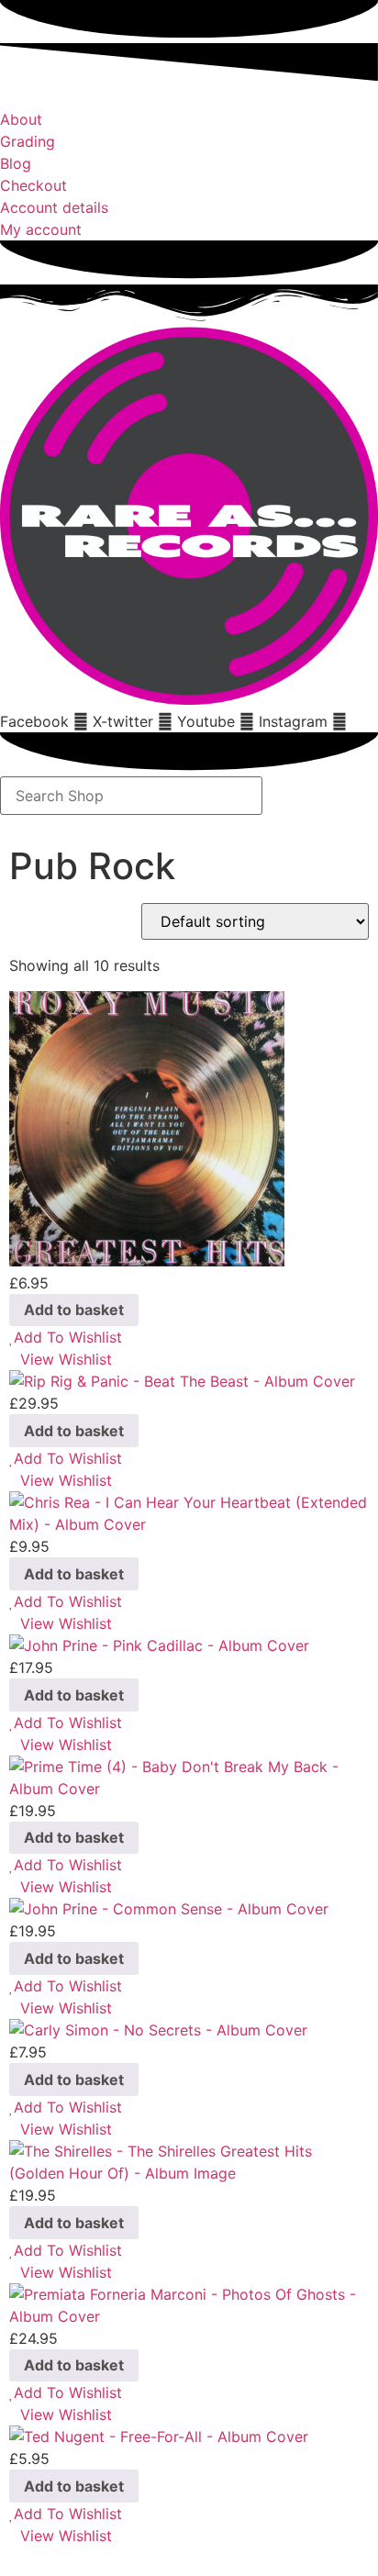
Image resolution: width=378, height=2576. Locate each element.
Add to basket (74, 1310)
